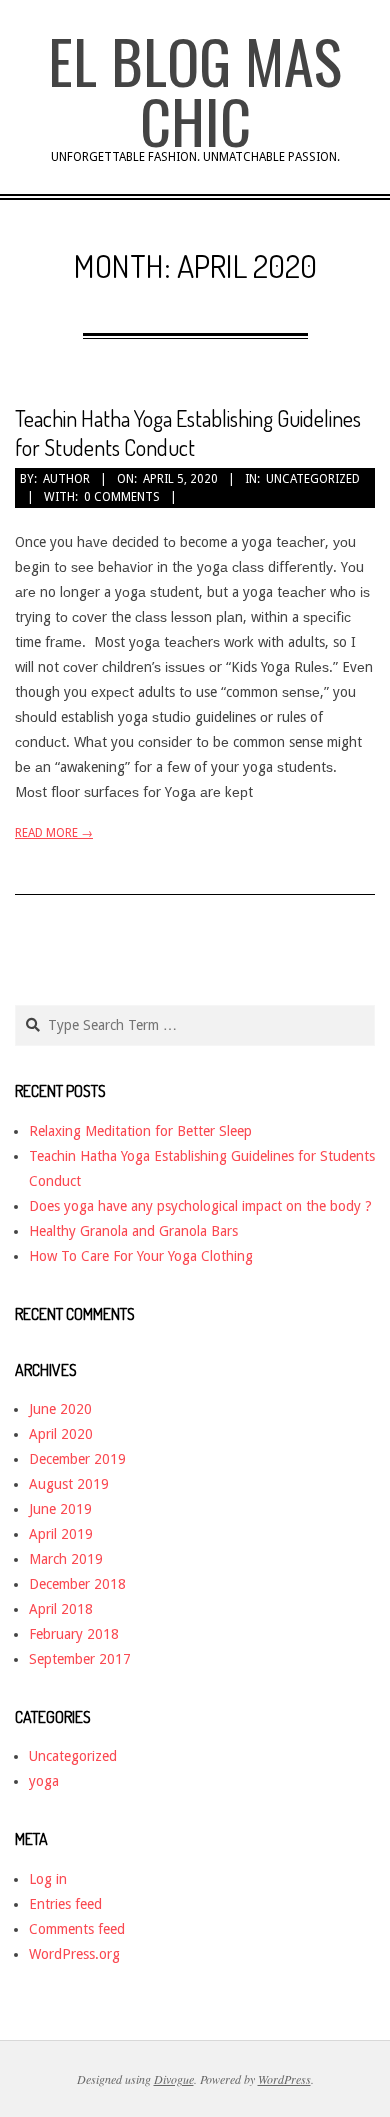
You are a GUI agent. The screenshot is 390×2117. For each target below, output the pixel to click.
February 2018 (74, 1634)
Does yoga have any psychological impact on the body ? (200, 1206)
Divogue (174, 2079)
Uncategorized (313, 479)
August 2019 (69, 1484)
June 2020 (60, 1409)
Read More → (54, 833)
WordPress (284, 2079)
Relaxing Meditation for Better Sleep (140, 1131)
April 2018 (61, 1609)
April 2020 (61, 1434)
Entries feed (65, 1904)
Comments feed (77, 1929)
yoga (44, 1781)
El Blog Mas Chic (195, 89)
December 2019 (77, 1459)
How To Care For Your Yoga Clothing (141, 1256)
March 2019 (66, 1559)
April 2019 (61, 1534)
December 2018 (77, 1584)
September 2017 (80, 1659)
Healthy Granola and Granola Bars (133, 1231)
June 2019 (60, 1509)
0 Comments (122, 497)
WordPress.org (74, 1954)
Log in (48, 1879)
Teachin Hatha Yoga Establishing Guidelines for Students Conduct (188, 432)
